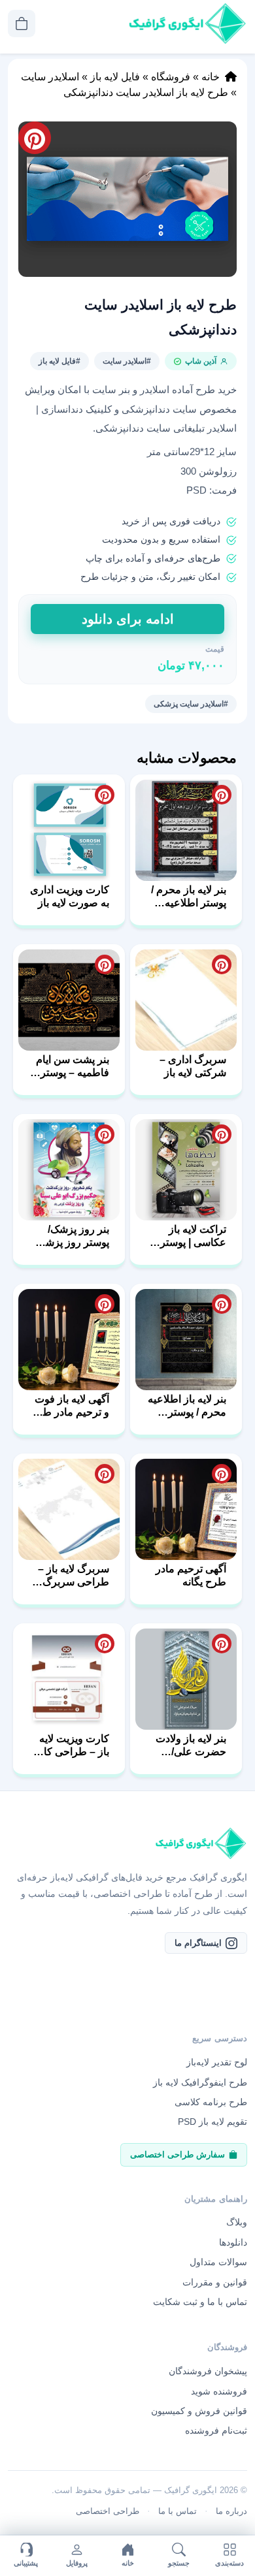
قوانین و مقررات (215, 2282)
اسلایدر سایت (50, 77)
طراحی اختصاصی (108, 2511)
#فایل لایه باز (59, 361)
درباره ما (231, 2511)
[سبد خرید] (22, 24)
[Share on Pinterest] (222, 795)
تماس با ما (178, 2511)
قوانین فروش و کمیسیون (199, 2411)
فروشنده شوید (219, 2391)
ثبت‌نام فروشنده (216, 2430)
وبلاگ (237, 2222)
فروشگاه (171, 77)
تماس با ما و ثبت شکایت (200, 2302)
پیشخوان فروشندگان (208, 2371)
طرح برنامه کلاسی (211, 2102)
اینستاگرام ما (198, 1943)
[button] (127, 199)
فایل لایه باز (115, 77)
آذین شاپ (201, 361)
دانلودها (233, 2242)
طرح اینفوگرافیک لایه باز (200, 2082)
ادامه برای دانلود (128, 619)
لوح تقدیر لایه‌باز (217, 2062)
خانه (211, 77)
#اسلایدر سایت (127, 361)
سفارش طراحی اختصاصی (178, 2155)
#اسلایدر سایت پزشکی (191, 704)
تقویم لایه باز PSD (212, 2122)
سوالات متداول (218, 2262)
